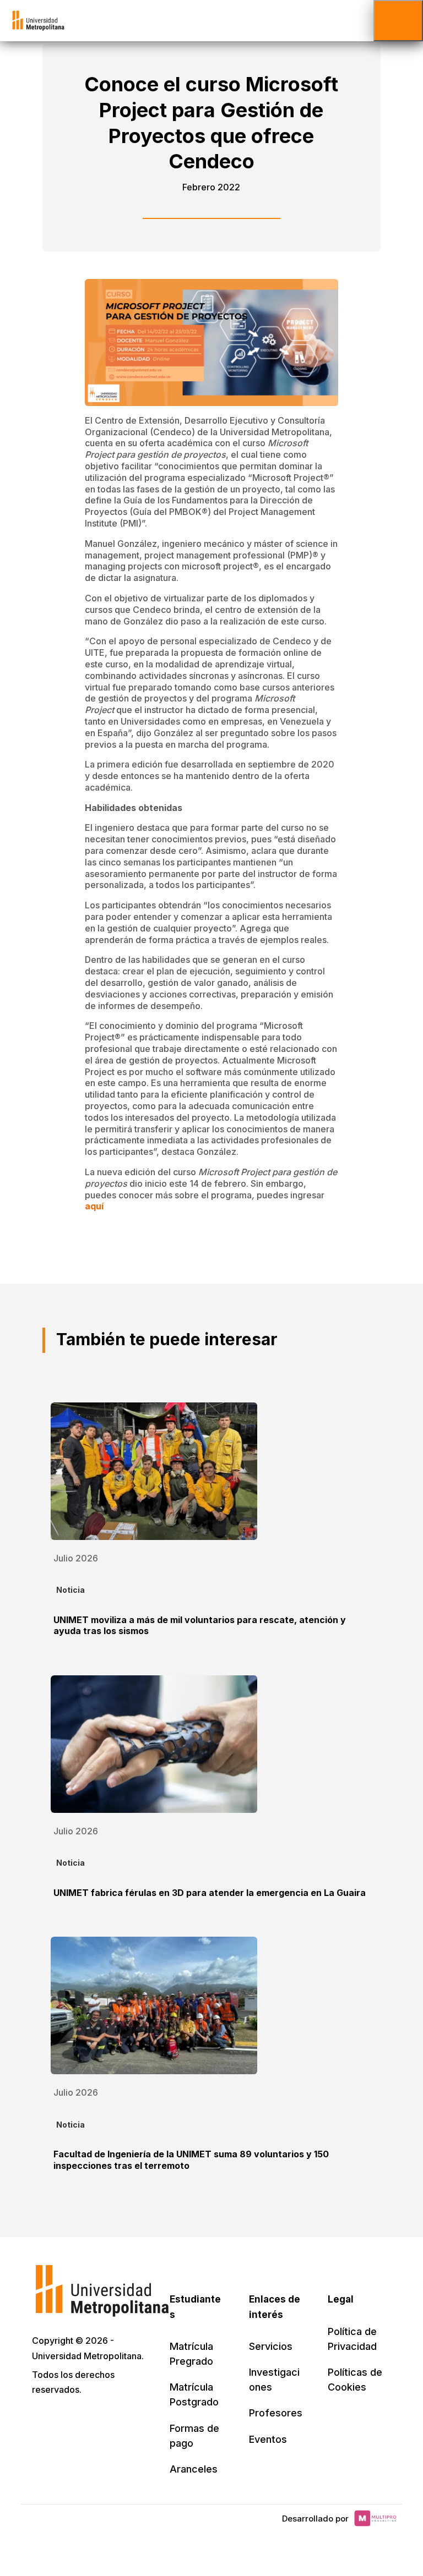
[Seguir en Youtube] (115, 2421)
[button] (398, 21)
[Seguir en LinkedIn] (90, 2421)
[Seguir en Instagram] (139, 2421)
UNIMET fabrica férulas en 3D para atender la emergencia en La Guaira (210, 1893)
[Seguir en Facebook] (66, 2421)
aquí (94, 1206)
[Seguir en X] (42, 2421)
